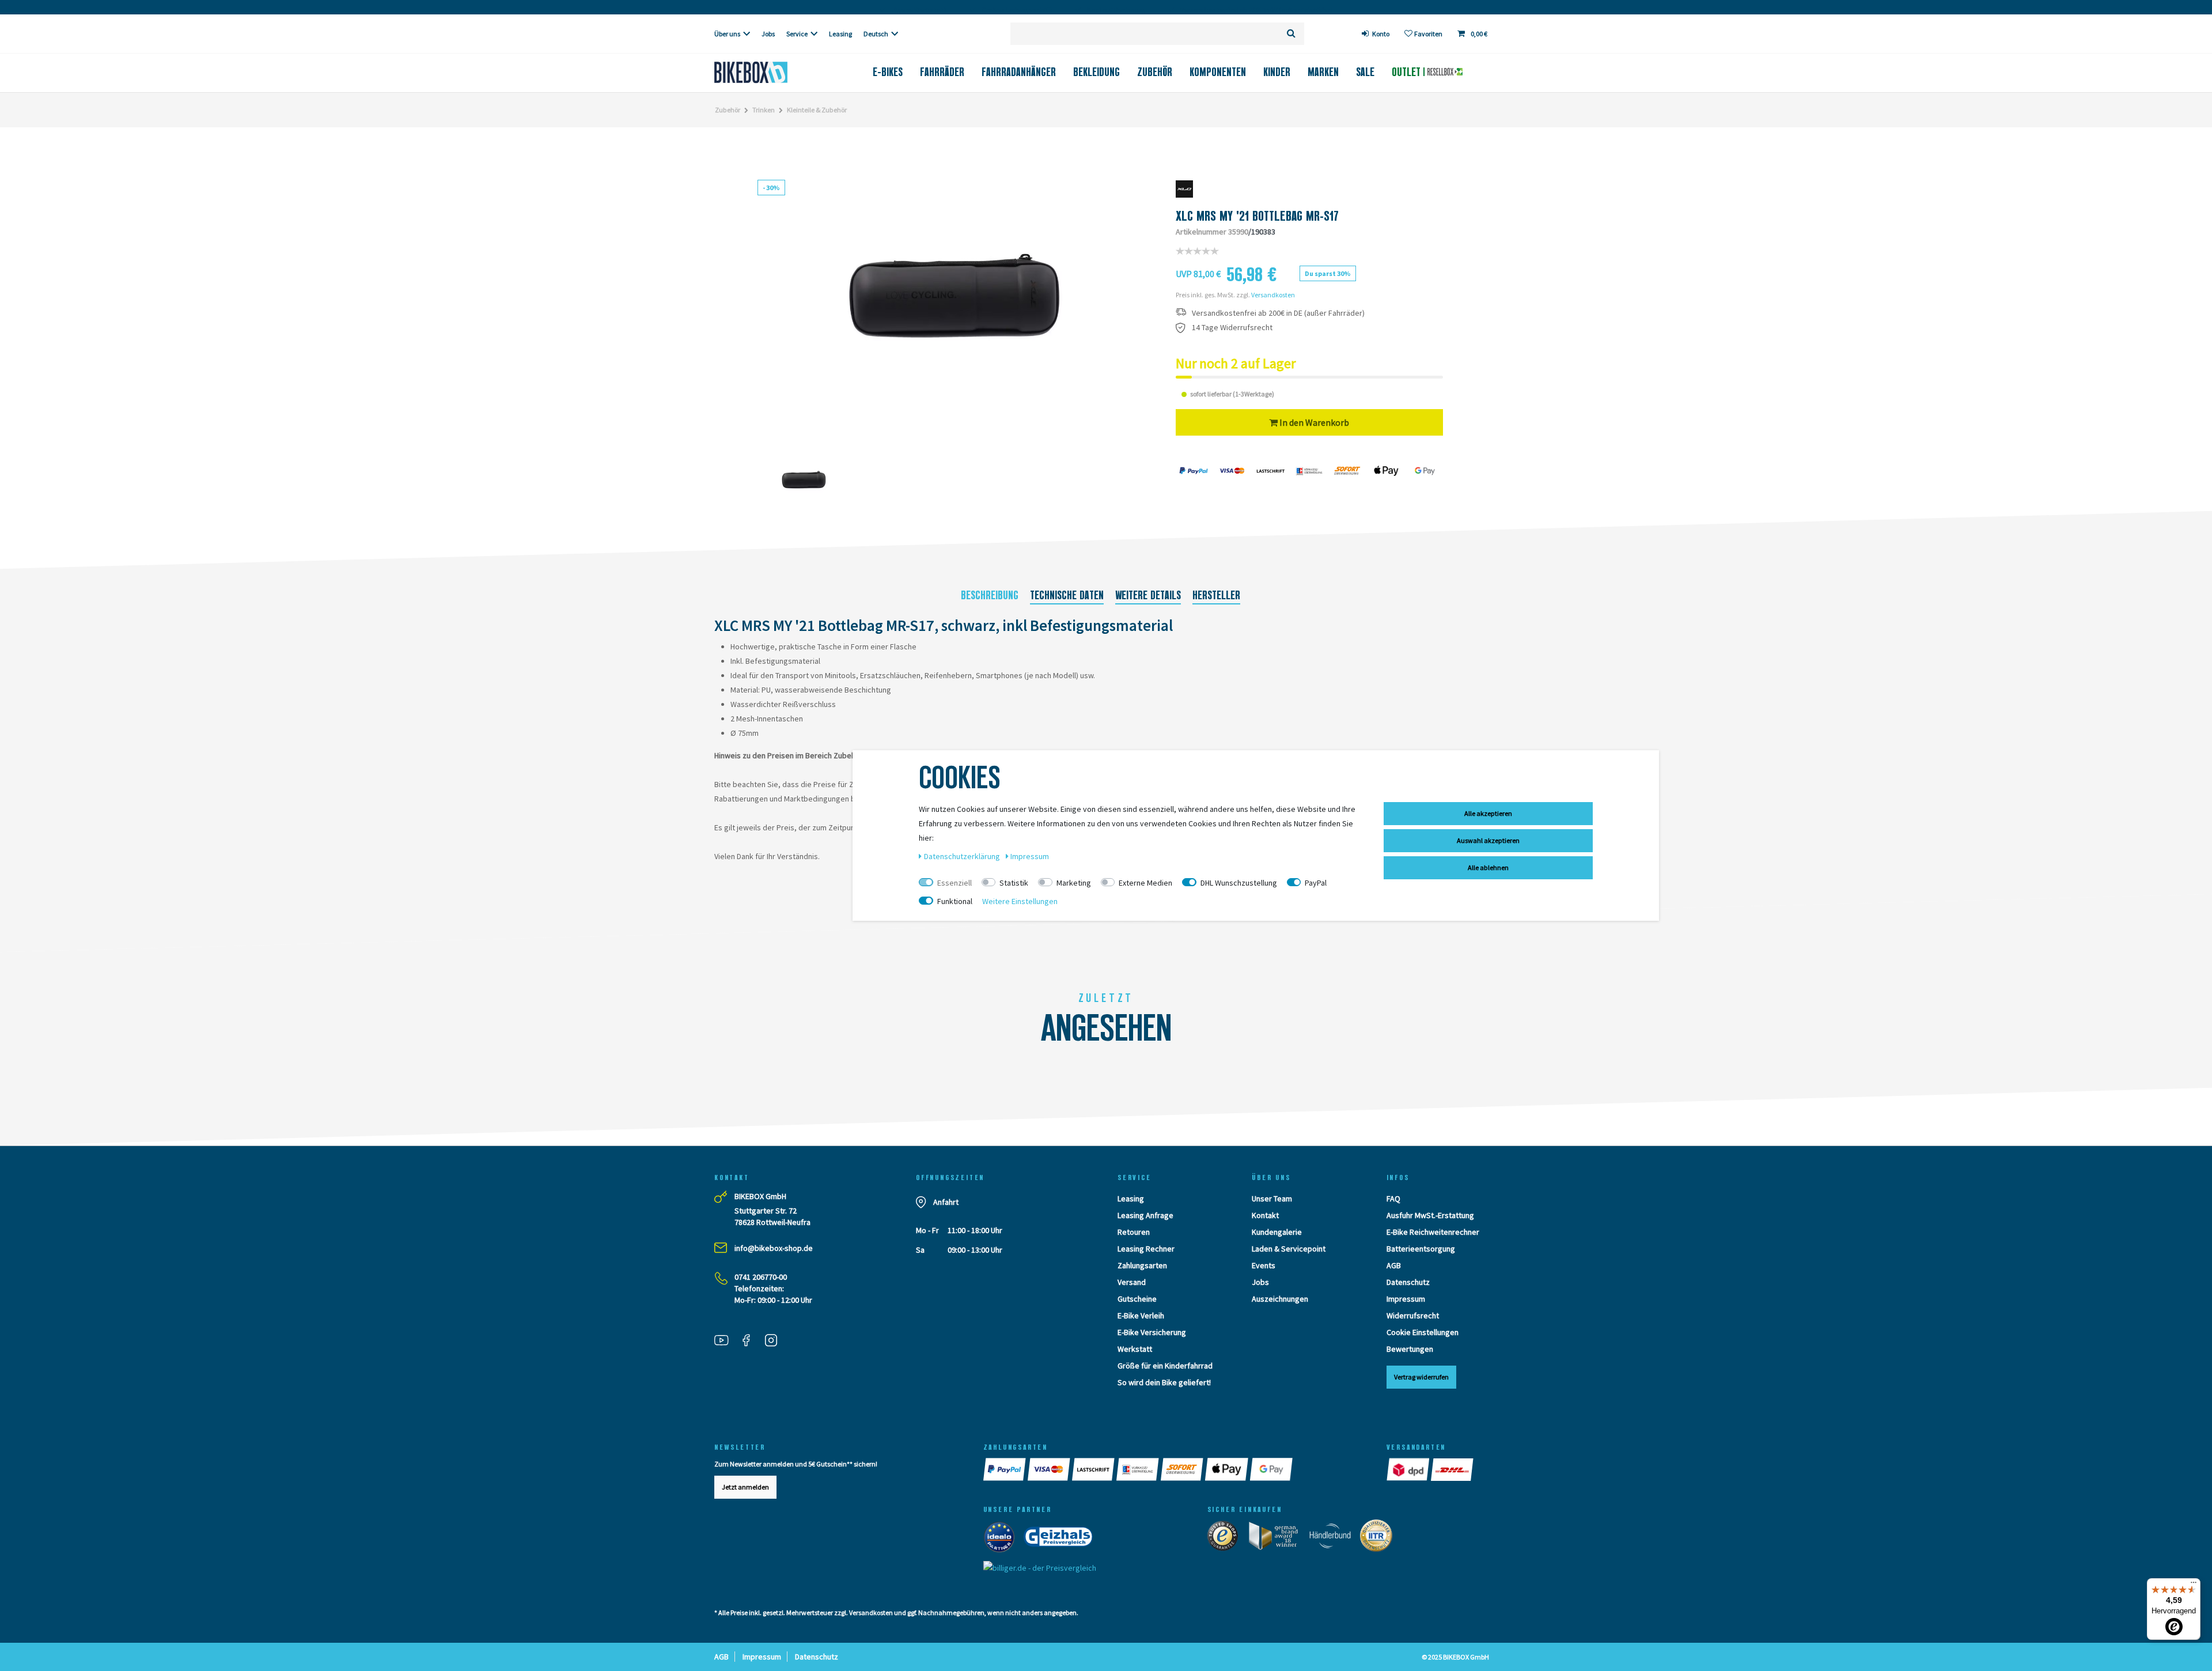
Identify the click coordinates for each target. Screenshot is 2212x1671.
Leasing (840, 34)
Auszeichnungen (1280, 1299)
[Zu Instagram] (775, 1341)
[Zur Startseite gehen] (770, 72)
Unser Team (1272, 1199)
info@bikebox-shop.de (774, 1248)
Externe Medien (1145, 883)
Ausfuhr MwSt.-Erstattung (1430, 1215)
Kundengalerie (1277, 1232)
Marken (1323, 72)
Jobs (768, 34)
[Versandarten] (1409, 1469)
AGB (1394, 1265)
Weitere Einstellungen (1020, 901)
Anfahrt (946, 1202)
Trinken (764, 110)
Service (797, 34)
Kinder (1277, 72)
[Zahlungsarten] (1005, 1469)
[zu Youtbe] (726, 1341)
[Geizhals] (1062, 1539)
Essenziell (955, 883)
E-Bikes (888, 72)
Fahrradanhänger (1019, 72)
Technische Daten (1067, 595)
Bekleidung (1096, 72)
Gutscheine (1137, 1299)
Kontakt (1265, 1215)
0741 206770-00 (761, 1277)
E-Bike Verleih (1141, 1315)
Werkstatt (1135, 1349)
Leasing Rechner (1146, 1249)
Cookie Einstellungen (1423, 1332)
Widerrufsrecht (1413, 1315)
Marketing (1074, 883)
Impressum (1406, 1299)
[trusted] (1226, 1538)
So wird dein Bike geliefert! (1164, 1382)
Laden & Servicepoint (1289, 1249)
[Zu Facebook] (751, 1341)
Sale (1365, 72)
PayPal (1316, 883)
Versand (1132, 1282)
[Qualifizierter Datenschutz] (1380, 1538)
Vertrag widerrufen (1421, 1377)
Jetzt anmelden (745, 1487)
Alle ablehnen (1488, 867)
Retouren (1134, 1232)
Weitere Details (1148, 595)
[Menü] (2194, 1585)
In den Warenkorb (1313, 422)
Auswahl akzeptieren (1488, 840)
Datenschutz (1408, 1282)
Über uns (727, 34)
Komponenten (1218, 72)
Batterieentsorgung (1421, 1249)
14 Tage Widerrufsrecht (1232, 328)
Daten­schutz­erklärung (963, 856)
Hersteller (1216, 595)
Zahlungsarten (1142, 1265)
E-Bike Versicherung (1152, 1332)
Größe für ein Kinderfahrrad (1165, 1366)
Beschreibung (990, 595)
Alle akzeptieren (1488, 813)
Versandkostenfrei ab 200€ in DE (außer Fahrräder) (1278, 313)
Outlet (1408, 72)
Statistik (1014, 883)
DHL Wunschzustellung (1239, 883)
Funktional (955, 901)
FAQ (1393, 1199)
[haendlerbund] (1334, 1538)
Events (1264, 1265)
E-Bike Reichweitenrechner (1433, 1232)
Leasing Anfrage (1145, 1215)
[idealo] (1003, 1539)
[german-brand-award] (1277, 1538)
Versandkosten (1273, 295)
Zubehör (1155, 72)
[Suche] (1291, 34)
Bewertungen (1410, 1349)
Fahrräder (942, 72)
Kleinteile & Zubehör (817, 110)
